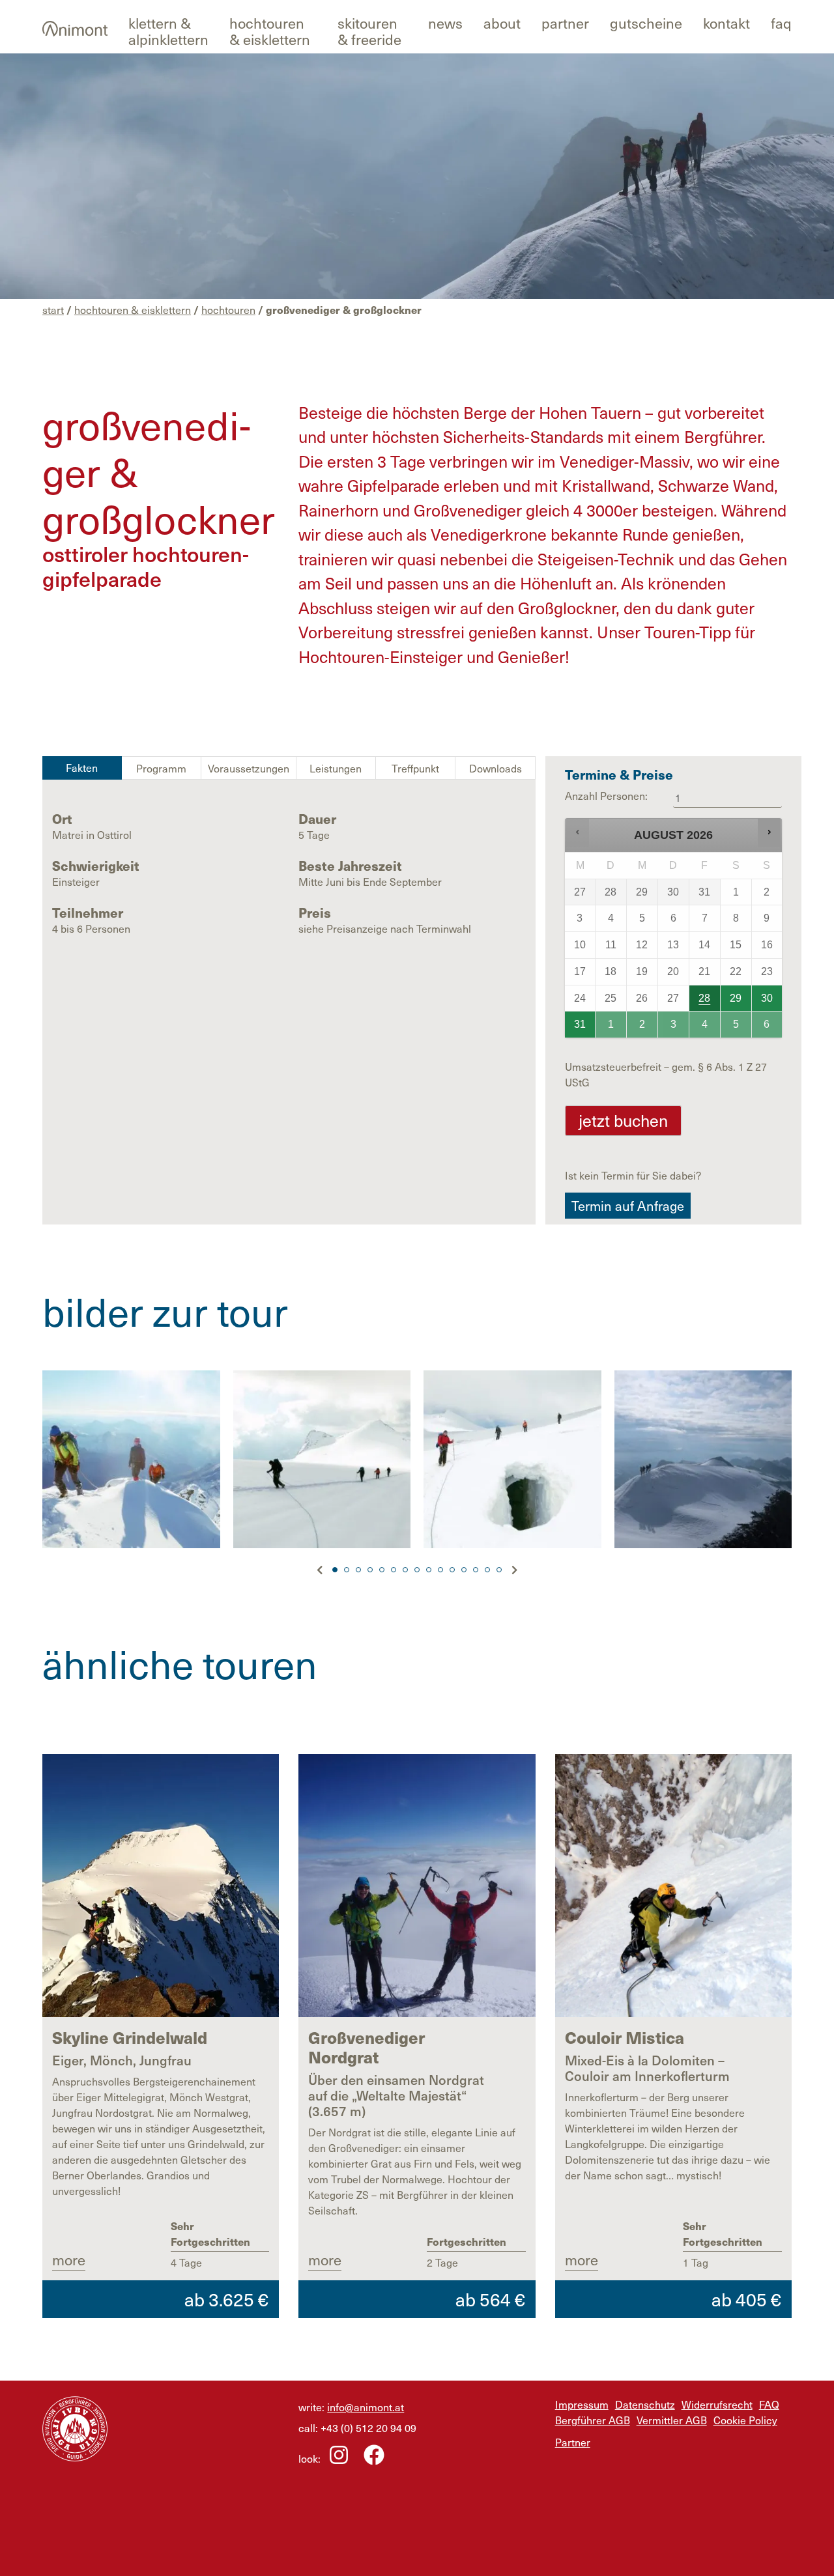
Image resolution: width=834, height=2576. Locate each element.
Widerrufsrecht (717, 2404)
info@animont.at (366, 2407)
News (445, 22)
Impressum (582, 2404)
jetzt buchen (623, 1120)
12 (464, 1570)
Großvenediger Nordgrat (367, 2047)
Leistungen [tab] (336, 768)
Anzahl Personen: (606, 795)
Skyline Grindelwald (130, 2037)
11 (452, 1570)
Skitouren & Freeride (369, 31)
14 (487, 1570)
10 (440, 1570)
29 (736, 998)
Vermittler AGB (672, 2420)
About (502, 22)
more (69, 2259)
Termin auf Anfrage (628, 1206)
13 (476, 1570)
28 (704, 998)
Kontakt (726, 22)
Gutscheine (646, 22)
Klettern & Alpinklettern (168, 31)
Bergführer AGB (593, 2420)
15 (499, 1570)
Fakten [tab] (82, 767)
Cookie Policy (745, 2420)
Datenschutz (645, 2404)
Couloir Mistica (625, 2037)
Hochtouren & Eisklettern (270, 31)
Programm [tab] (161, 768)
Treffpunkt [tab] (415, 768)
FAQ (781, 22)
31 (580, 1024)
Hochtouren (228, 309)
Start (53, 309)
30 (767, 998)
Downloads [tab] (496, 768)
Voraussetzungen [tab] (249, 768)
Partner (565, 22)
